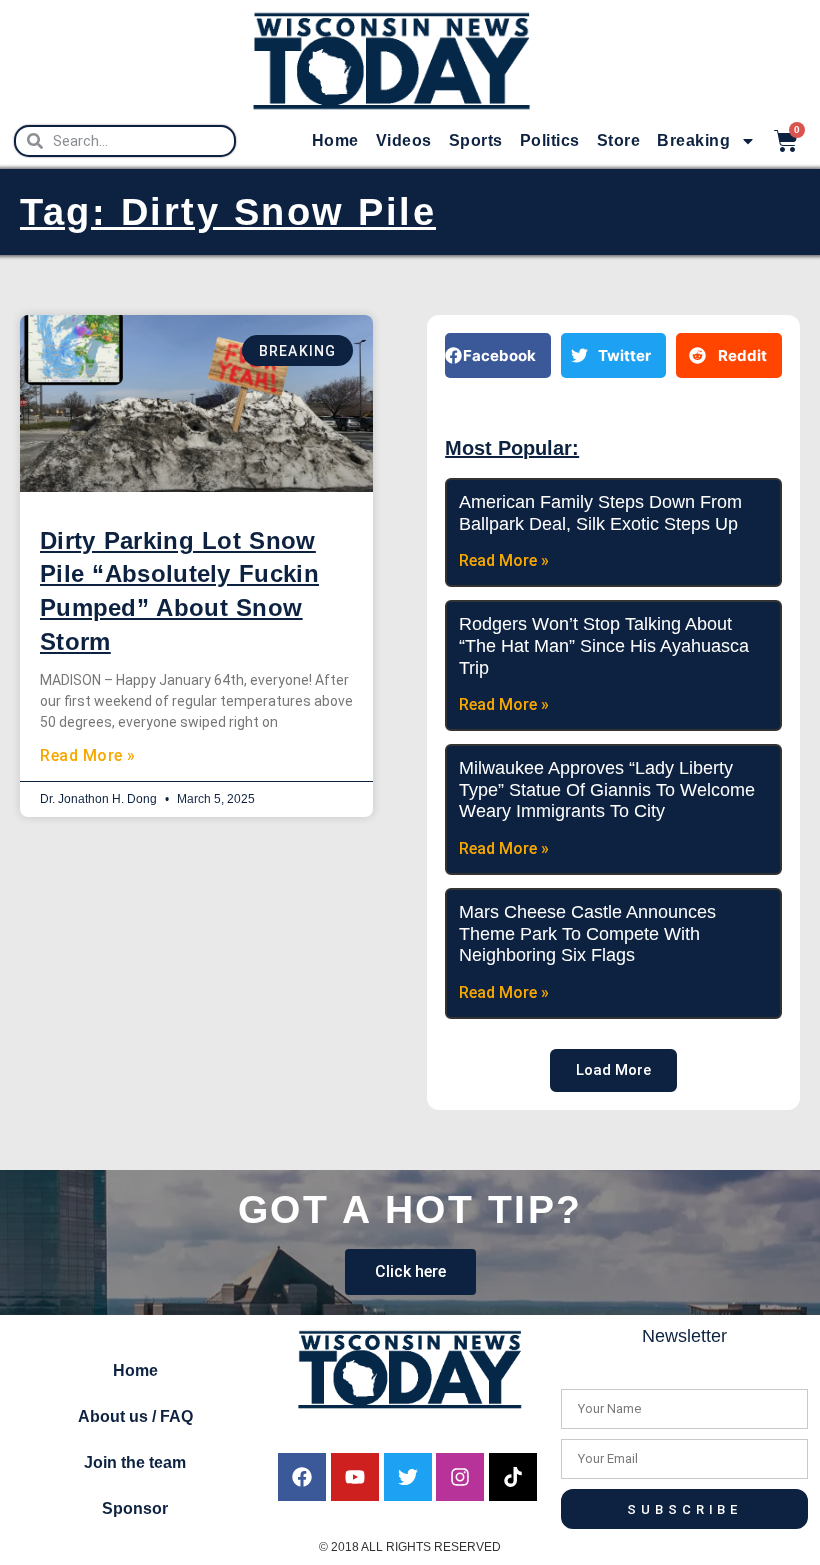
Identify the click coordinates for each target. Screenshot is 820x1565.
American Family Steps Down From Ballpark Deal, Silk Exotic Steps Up (600, 513)
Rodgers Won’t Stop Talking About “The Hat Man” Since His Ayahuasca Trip (604, 645)
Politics (550, 140)
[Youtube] (355, 1477)
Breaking (693, 140)
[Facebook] (302, 1477)
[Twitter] (408, 1477)
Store (619, 140)
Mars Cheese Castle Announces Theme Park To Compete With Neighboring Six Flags (587, 933)
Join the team (135, 1462)
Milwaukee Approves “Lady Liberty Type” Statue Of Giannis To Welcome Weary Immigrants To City (607, 789)
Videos (404, 140)
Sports (476, 140)
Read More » (88, 756)
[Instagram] (460, 1477)
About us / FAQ (135, 1416)
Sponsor (135, 1508)
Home (335, 140)
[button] (498, 355)
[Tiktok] (513, 1477)
